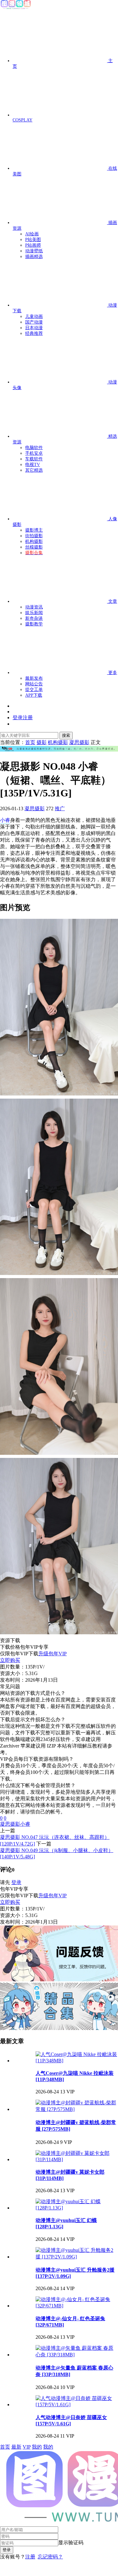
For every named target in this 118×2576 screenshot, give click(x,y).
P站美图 (33, 240)
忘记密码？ (50, 2557)
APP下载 (34, 695)
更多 (112, 673)
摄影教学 (34, 624)
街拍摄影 (34, 536)
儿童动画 (34, 316)
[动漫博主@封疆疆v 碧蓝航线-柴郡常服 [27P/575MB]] (77, 2109)
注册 (30, 2557)
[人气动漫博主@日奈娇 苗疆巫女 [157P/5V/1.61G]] (77, 2405)
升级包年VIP (53, 1654)
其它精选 (34, 470)
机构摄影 (34, 541)
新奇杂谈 (34, 618)
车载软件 (34, 459)
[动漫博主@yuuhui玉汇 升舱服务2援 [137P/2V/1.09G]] (77, 2257)
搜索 (66, 735)
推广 (60, 809)
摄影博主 (34, 530)
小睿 (5, 820)
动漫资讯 (34, 607)
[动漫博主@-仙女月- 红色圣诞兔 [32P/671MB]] (77, 2306)
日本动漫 (34, 328)
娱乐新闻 (34, 613)
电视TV (33, 465)
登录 (16, 1882)
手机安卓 (34, 453)
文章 (112, 601)
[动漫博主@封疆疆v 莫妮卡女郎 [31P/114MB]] (77, 2159)
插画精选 (34, 257)
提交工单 (34, 690)
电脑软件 (34, 448)
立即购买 (10, 1660)
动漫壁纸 (34, 251)
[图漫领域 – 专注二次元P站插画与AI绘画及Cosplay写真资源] (16, 8)
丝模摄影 (34, 547)
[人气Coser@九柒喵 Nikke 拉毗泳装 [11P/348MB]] (77, 2061)
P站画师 (33, 245)
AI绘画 (32, 234)
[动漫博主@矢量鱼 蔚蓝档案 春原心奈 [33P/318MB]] (77, 2355)
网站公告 (34, 684)
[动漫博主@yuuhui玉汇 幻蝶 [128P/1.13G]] (77, 2208)
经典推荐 (34, 333)
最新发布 (34, 678)
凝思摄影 (35, 809)
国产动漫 (34, 322)
